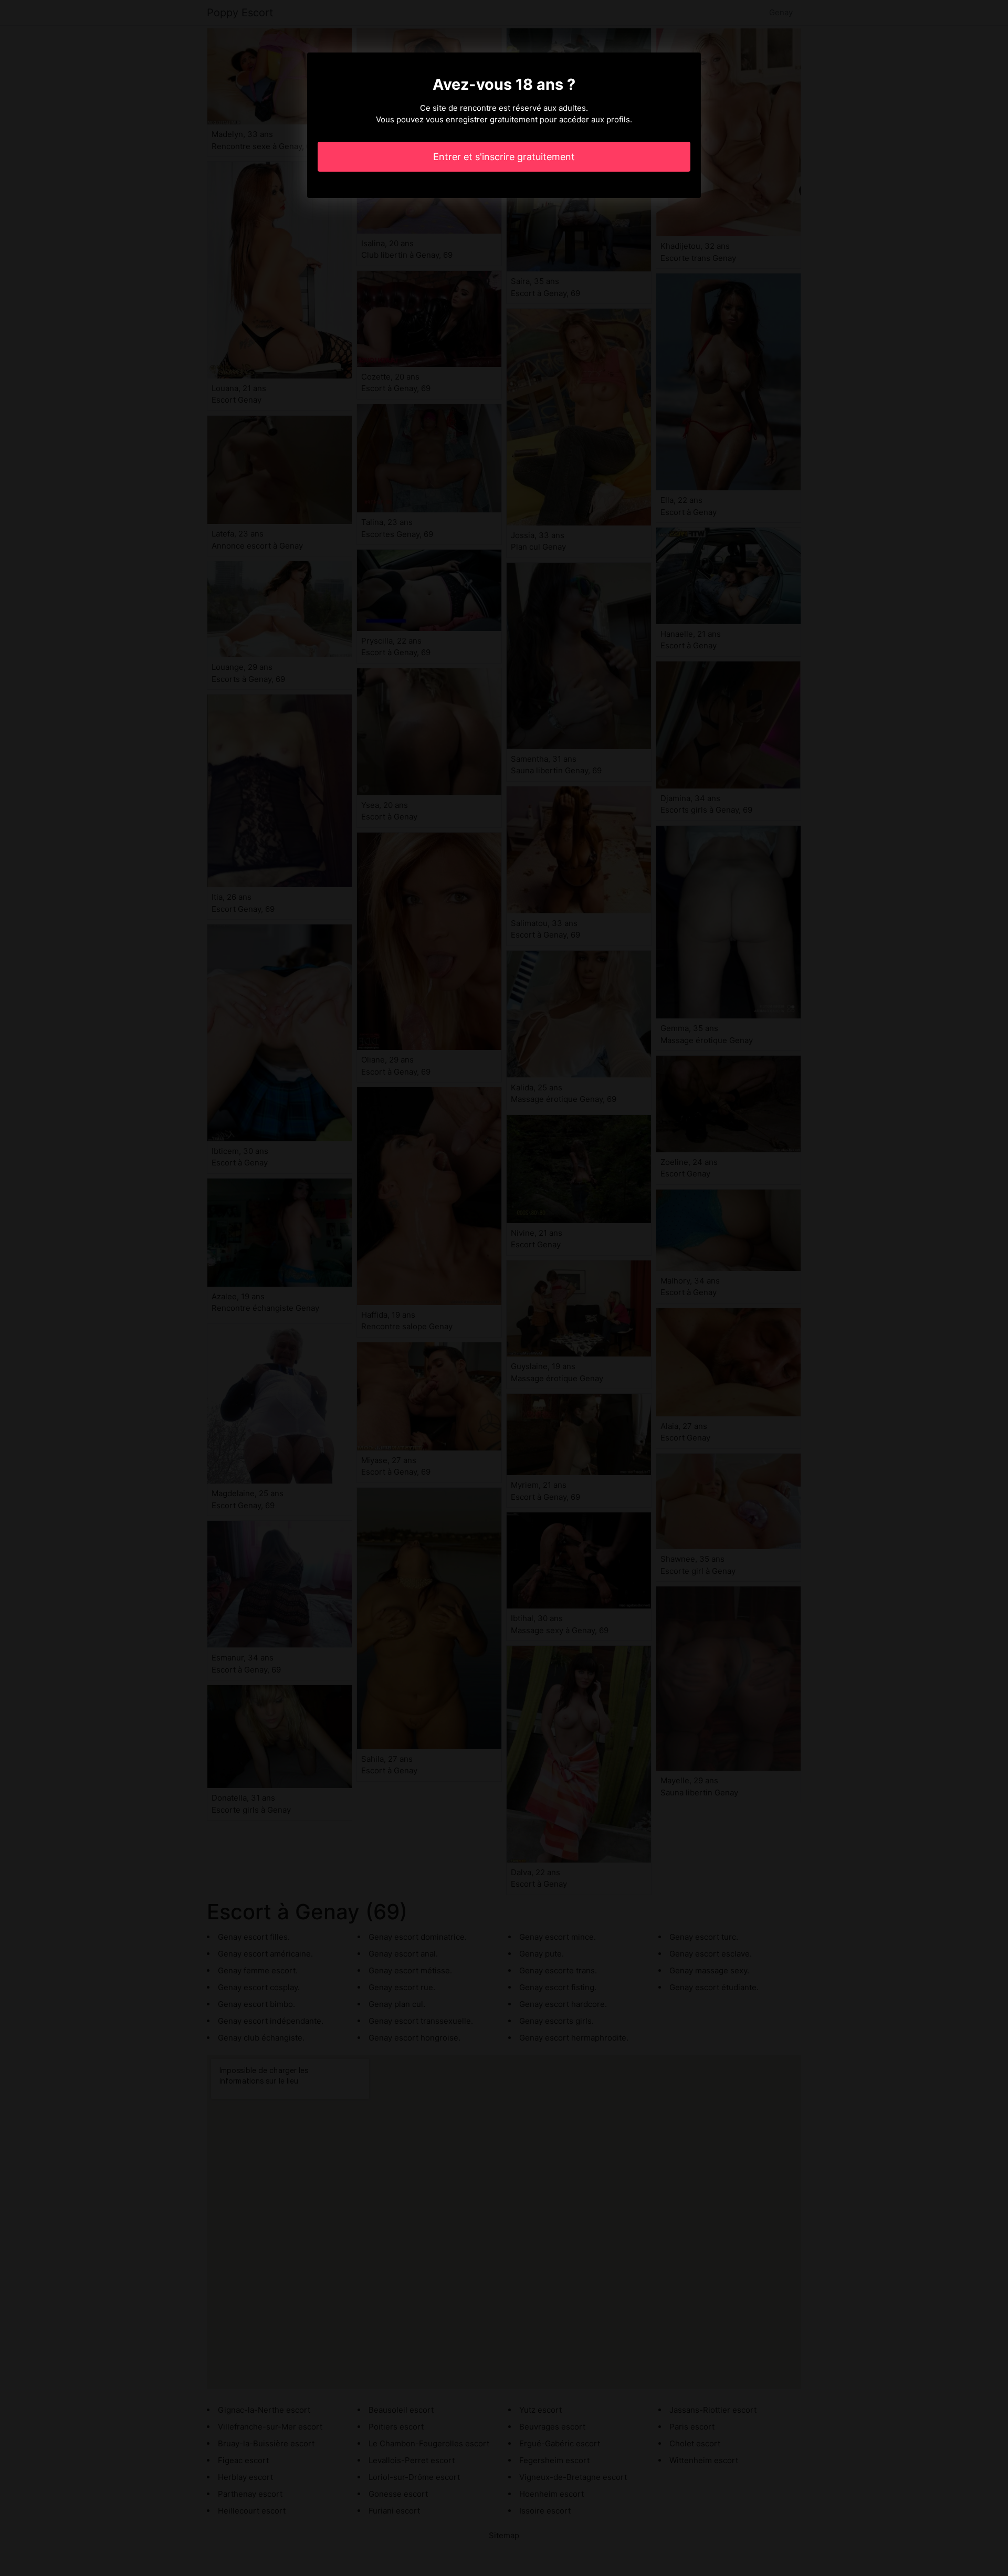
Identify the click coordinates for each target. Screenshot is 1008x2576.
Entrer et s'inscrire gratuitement (504, 157)
